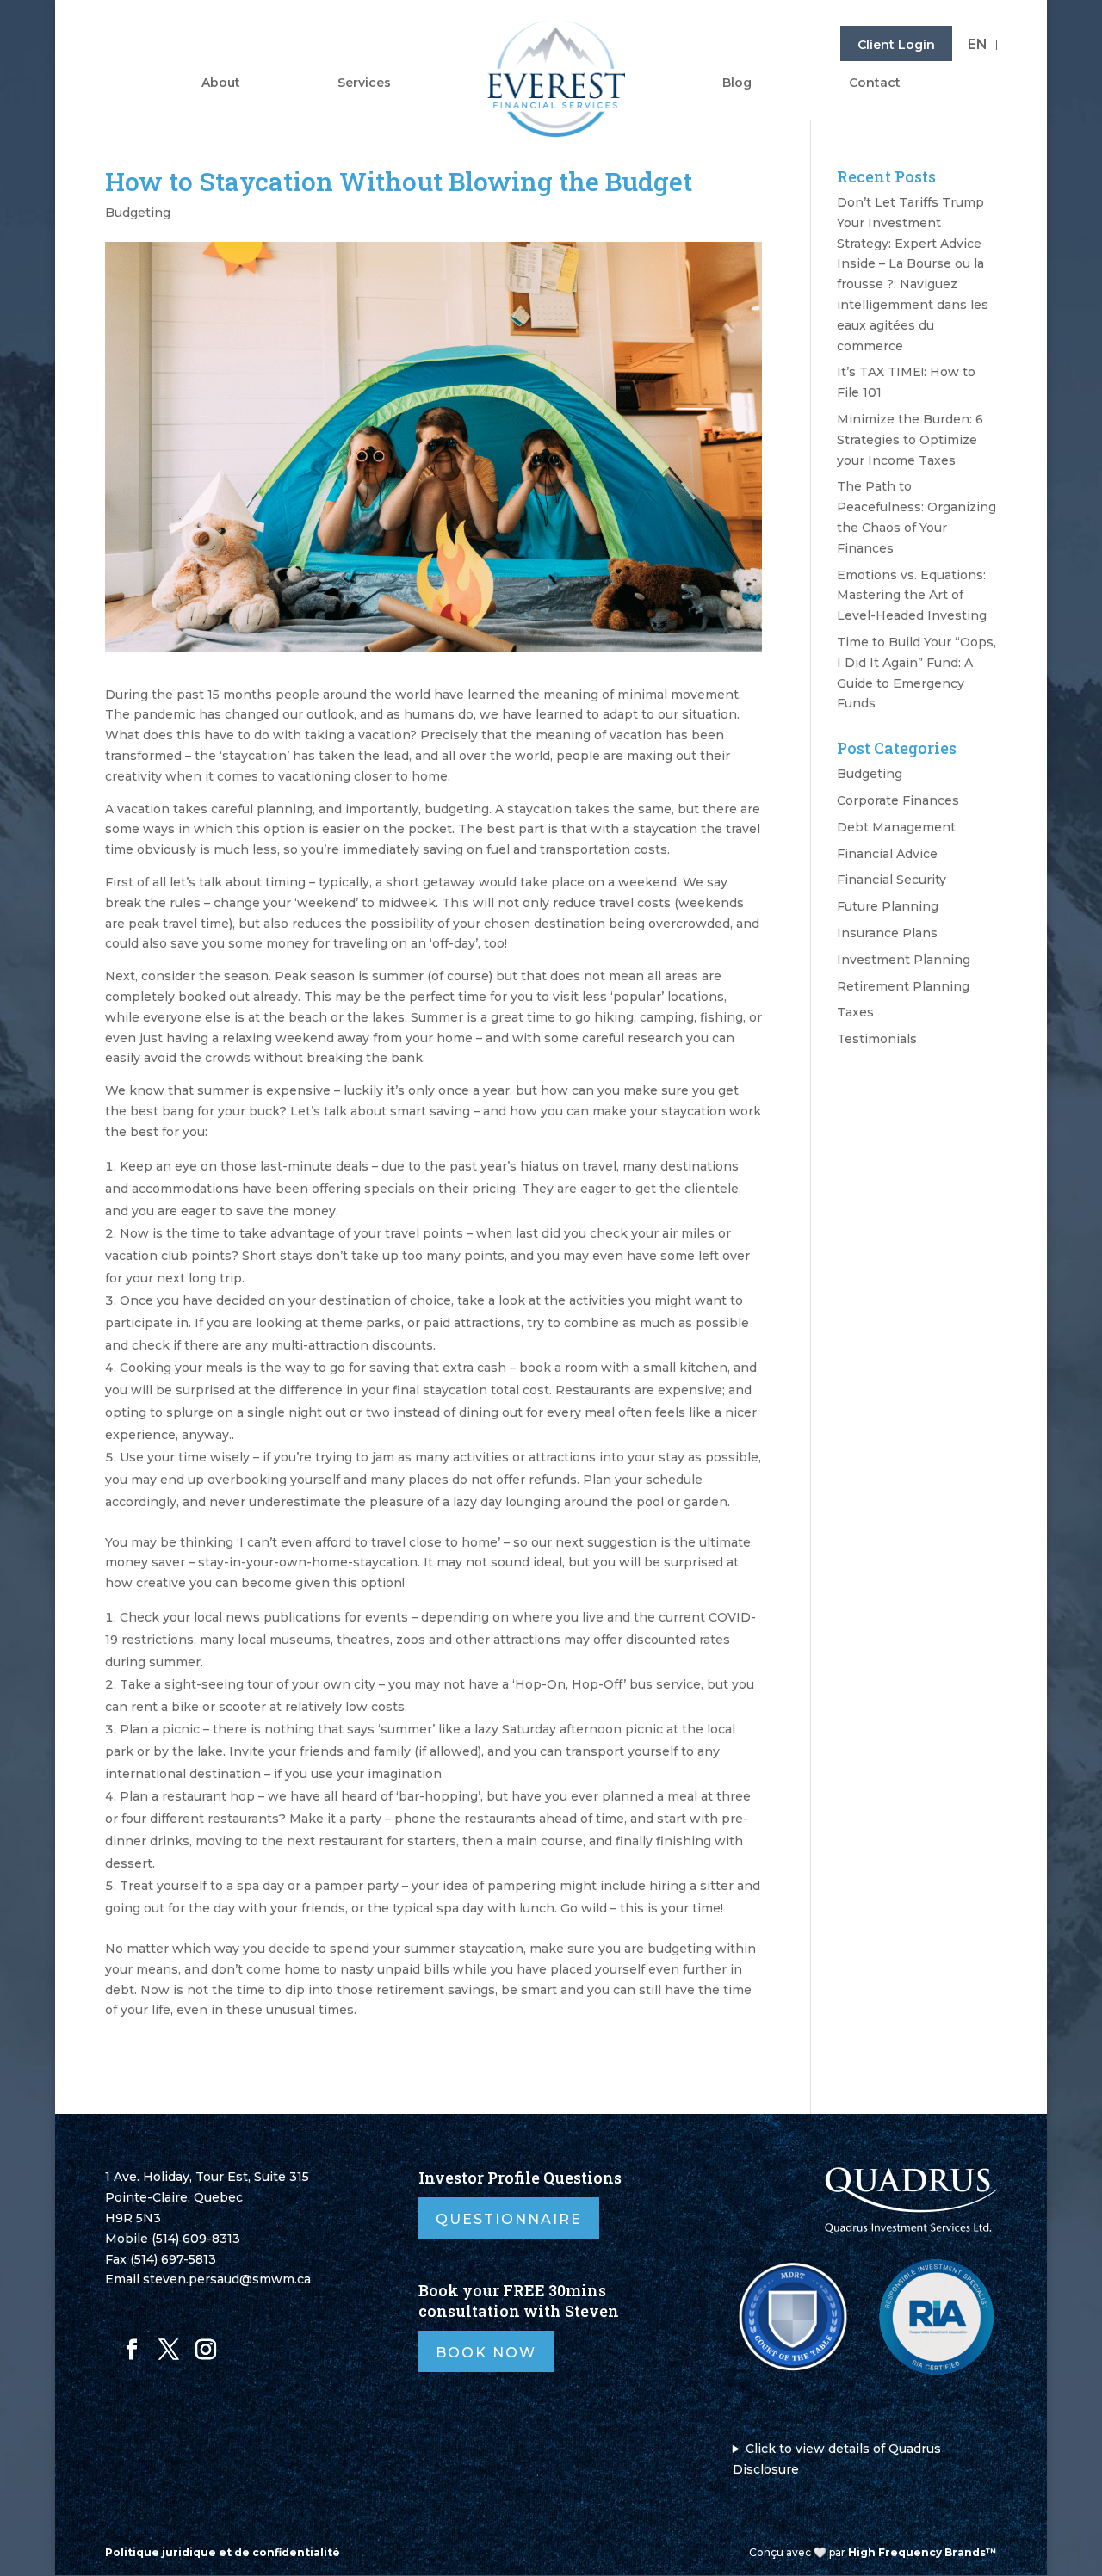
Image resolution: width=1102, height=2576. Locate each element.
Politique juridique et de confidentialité (223, 2552)
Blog (737, 83)
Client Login (896, 45)
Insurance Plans (887, 933)
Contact (875, 83)
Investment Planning (904, 960)
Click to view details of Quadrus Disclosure (837, 2459)
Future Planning (888, 906)
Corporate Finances (898, 800)
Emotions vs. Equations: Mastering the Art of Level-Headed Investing (912, 596)
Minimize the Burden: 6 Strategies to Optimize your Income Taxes (910, 440)
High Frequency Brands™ (922, 2552)
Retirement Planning (903, 986)
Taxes (855, 1012)
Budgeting (138, 213)
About (221, 83)
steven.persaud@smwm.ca (227, 2279)
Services (364, 83)
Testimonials (877, 1039)
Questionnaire (509, 2219)
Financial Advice (887, 854)
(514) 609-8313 (196, 2239)
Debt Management (896, 827)
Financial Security (892, 880)
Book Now (486, 2353)
